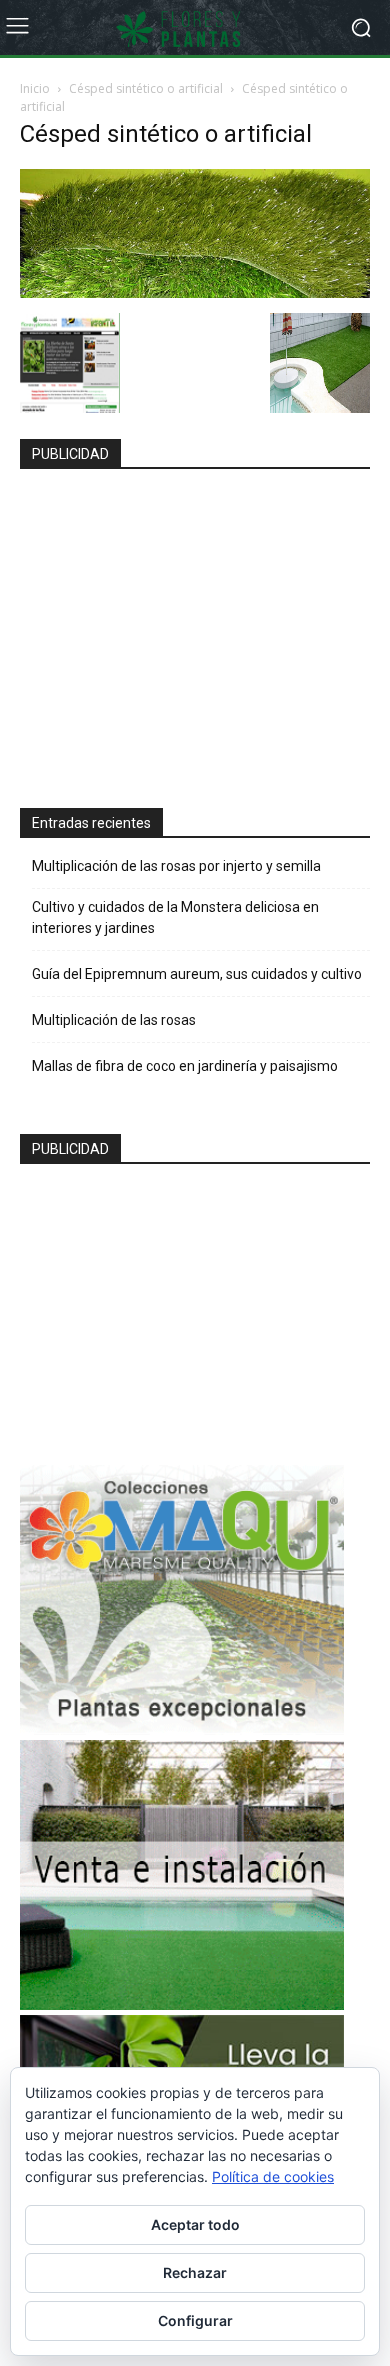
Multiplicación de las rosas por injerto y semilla (176, 866)
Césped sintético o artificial (146, 88)
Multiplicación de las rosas (114, 1020)
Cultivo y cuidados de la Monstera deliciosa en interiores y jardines (175, 917)
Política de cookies (273, 2176)
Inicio (35, 88)
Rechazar (195, 2272)
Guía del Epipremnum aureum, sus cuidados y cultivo (197, 974)
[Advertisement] (182, 630)
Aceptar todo (195, 2224)
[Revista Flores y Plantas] (195, 28)
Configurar (195, 2320)
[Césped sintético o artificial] (195, 292)
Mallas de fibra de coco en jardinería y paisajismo (185, 1066)
